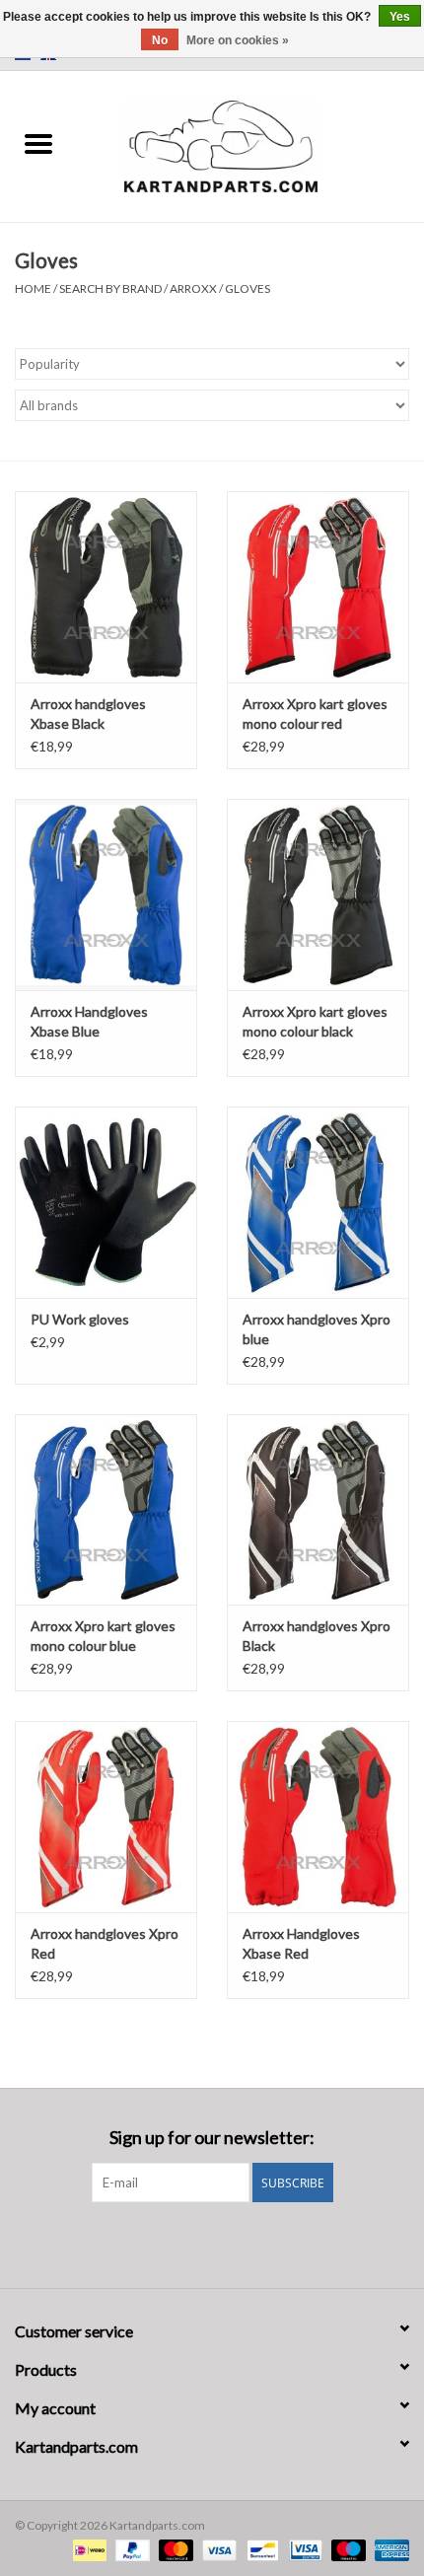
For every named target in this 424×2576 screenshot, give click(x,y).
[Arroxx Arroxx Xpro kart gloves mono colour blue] (106, 1510)
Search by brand (110, 288)
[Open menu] (38, 143)
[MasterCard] (174, 2549)
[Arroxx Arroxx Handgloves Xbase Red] (318, 1817)
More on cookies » (238, 40)
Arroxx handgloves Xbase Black (88, 714)
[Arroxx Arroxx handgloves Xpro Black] (318, 1510)
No (160, 40)
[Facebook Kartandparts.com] (195, 2243)
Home (33, 288)
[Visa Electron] (303, 2549)
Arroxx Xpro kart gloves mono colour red (315, 714)
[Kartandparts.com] (250, 144)
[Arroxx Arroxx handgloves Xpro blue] (318, 1202)
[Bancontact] (260, 2549)
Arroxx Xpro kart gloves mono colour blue (103, 1636)
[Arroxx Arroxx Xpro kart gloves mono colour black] (318, 894)
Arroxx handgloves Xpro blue (317, 1329)
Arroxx (194, 288)
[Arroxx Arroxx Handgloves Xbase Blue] (106, 894)
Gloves (247, 288)
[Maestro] (346, 2549)
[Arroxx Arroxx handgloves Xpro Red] (106, 1817)
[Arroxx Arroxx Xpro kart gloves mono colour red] (318, 587)
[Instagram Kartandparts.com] (230, 2243)
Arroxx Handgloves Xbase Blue (89, 1021)
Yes (400, 17)
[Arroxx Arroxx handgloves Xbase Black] (106, 587)
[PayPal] (130, 2549)
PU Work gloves (80, 1319)
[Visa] (217, 2549)
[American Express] (389, 2549)
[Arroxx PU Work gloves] (106, 1202)
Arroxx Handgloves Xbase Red (301, 1943)
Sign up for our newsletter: (212, 2138)
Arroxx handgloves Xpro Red (105, 1943)
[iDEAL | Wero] (87, 2549)
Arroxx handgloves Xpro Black (317, 1636)
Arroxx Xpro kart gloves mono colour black (315, 1021)
